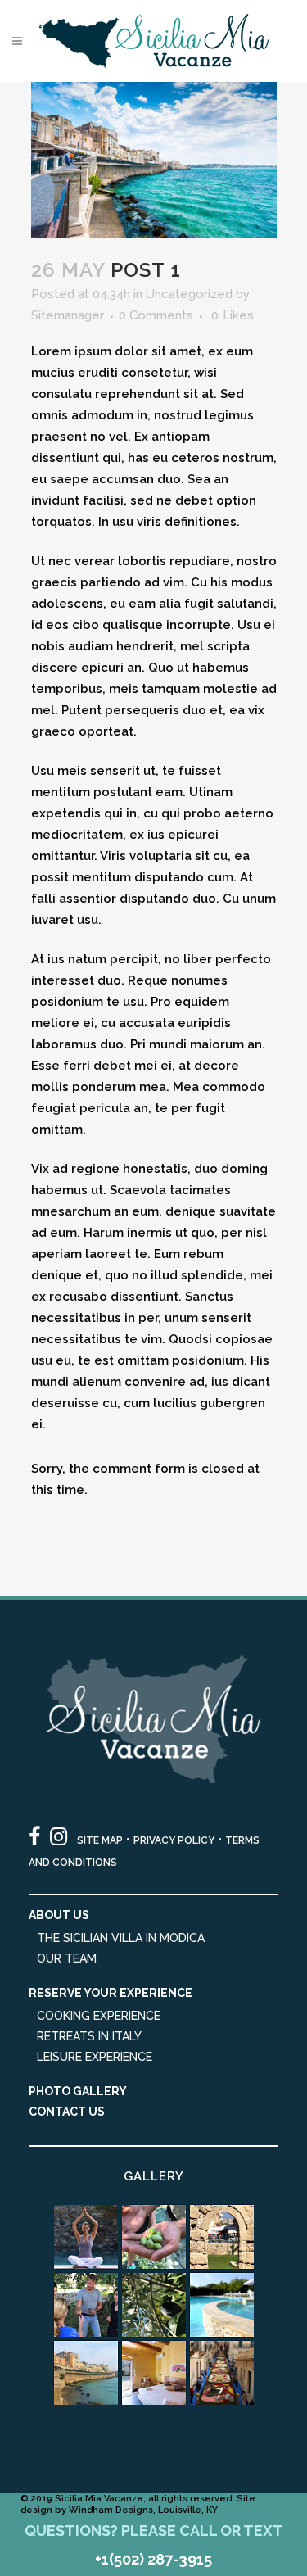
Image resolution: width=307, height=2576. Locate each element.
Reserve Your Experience (111, 1993)
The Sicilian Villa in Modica (121, 1938)
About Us (59, 1915)
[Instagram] (59, 1837)
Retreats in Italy (89, 2036)
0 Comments (156, 315)
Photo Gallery (78, 2091)
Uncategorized (189, 294)
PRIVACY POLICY (174, 1840)
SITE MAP (100, 1840)
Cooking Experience (99, 2016)
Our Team (67, 1958)
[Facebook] (34, 1837)
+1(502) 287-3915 (153, 2559)
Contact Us (67, 2112)
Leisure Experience (95, 2057)
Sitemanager (68, 315)
